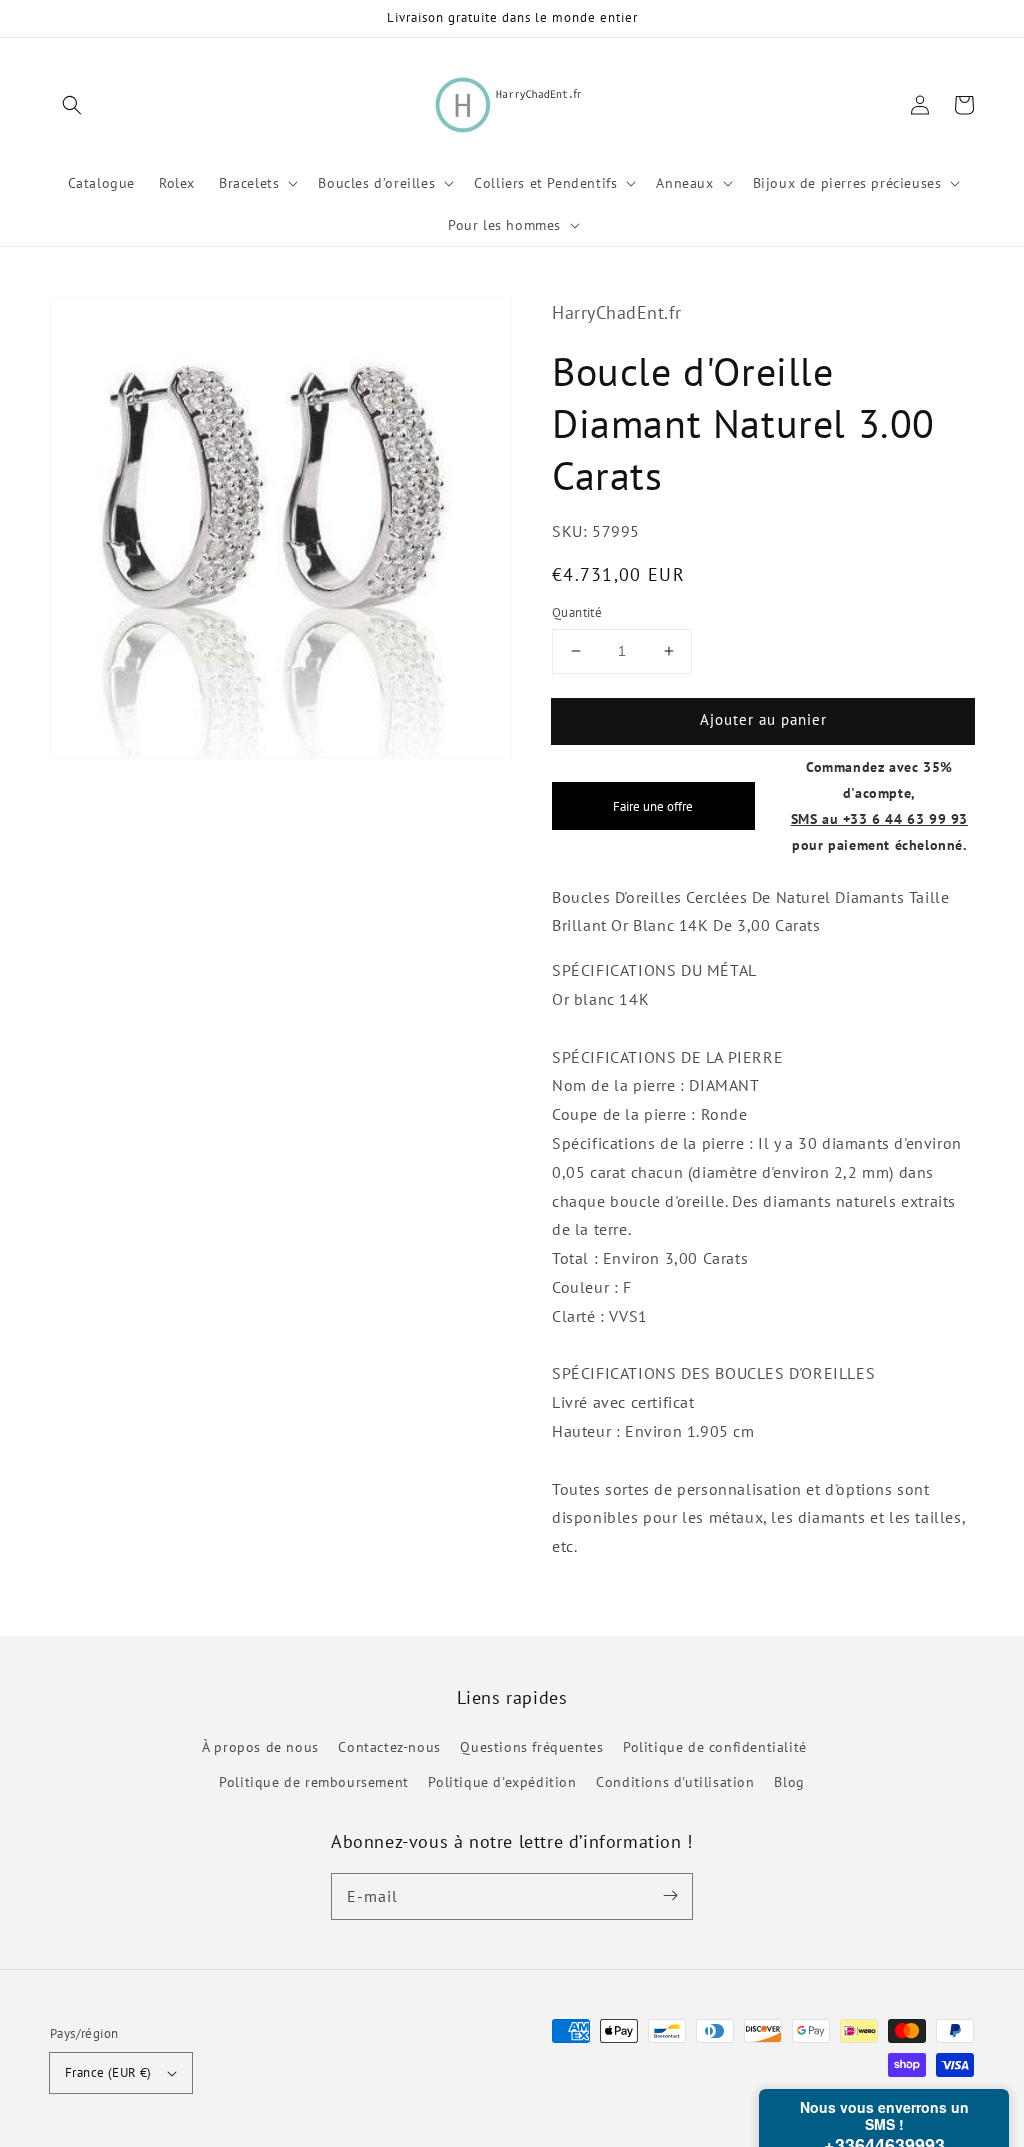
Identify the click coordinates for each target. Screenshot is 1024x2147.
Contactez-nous (389, 1747)
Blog (789, 1782)
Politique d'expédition (502, 1782)
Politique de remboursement (314, 1782)
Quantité (577, 612)
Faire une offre (653, 806)
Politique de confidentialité (715, 1747)
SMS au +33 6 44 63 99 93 (879, 818)
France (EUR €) (108, 2072)
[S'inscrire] (670, 1896)
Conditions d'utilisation (675, 1782)
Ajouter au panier (763, 719)
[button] (72, 105)
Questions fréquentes (531, 1747)
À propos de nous (260, 1747)
